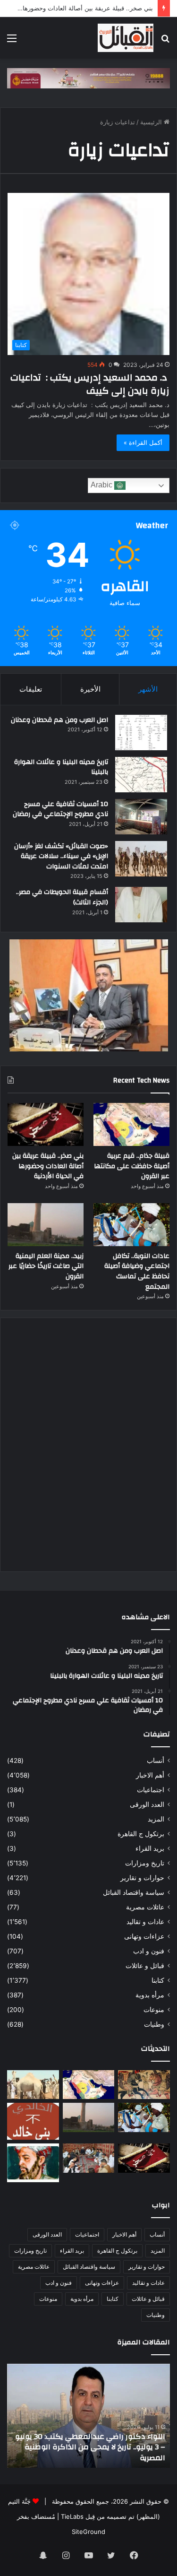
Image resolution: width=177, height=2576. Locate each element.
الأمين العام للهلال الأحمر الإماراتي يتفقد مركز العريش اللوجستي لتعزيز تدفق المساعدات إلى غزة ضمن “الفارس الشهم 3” (90, 2447)
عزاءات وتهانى (144, 1936)
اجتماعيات (151, 1790)
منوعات (154, 2010)
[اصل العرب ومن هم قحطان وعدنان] (141, 733)
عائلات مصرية (145, 1907)
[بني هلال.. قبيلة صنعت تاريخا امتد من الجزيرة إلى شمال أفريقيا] (144, 2085)
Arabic (102, 485)
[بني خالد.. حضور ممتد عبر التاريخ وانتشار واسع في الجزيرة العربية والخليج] (33, 2121)
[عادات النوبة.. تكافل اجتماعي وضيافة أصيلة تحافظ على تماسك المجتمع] (131, 1225)
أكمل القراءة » (143, 442)
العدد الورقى (147, 1804)
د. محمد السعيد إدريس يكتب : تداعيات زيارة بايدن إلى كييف (90, 384)
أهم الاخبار (150, 1775)
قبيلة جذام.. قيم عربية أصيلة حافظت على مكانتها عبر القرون (132, 1166)
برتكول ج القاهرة (141, 1834)
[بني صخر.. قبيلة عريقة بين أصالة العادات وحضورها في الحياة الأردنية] (46, 1124)
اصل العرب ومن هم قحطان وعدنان (59, 720)
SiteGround (88, 2532)
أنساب (156, 1761)
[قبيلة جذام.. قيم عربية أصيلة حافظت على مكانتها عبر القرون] (131, 1124)
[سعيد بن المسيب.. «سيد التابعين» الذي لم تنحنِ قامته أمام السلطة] (33, 2163)
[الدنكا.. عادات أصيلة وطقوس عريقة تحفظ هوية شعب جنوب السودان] (33, 2085)
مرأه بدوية (150, 1995)
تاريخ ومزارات (145, 1863)
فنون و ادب (149, 1951)
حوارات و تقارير (142, 1878)
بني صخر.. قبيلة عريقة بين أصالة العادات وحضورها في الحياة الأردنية (48, 1166)
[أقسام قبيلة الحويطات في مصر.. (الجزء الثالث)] (141, 905)
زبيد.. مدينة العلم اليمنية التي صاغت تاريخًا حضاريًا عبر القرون (46, 1266)
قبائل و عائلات (145, 1966)
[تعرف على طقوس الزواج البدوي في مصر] (89, 2158)
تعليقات (31, 689)
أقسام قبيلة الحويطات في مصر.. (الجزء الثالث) (62, 897)
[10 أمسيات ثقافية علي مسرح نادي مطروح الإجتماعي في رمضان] (141, 817)
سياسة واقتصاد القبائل (134, 1892)
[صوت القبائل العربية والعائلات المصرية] (126, 38)
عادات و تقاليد (145, 1922)
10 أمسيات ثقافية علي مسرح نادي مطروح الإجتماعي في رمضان (60, 809)
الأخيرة (90, 689)
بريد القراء (150, 1848)
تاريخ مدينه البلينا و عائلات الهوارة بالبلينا (61, 767)
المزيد (156, 1819)
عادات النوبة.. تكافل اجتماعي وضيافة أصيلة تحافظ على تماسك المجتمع (137, 1271)
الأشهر (148, 689)
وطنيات (154, 2024)
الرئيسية (152, 122)
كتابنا (158, 1980)
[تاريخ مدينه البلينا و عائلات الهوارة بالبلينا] (141, 775)
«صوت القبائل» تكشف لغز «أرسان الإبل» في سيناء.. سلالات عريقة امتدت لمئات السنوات (61, 856)
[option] (88, 2416)
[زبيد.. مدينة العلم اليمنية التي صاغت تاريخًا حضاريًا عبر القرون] (46, 1225)
